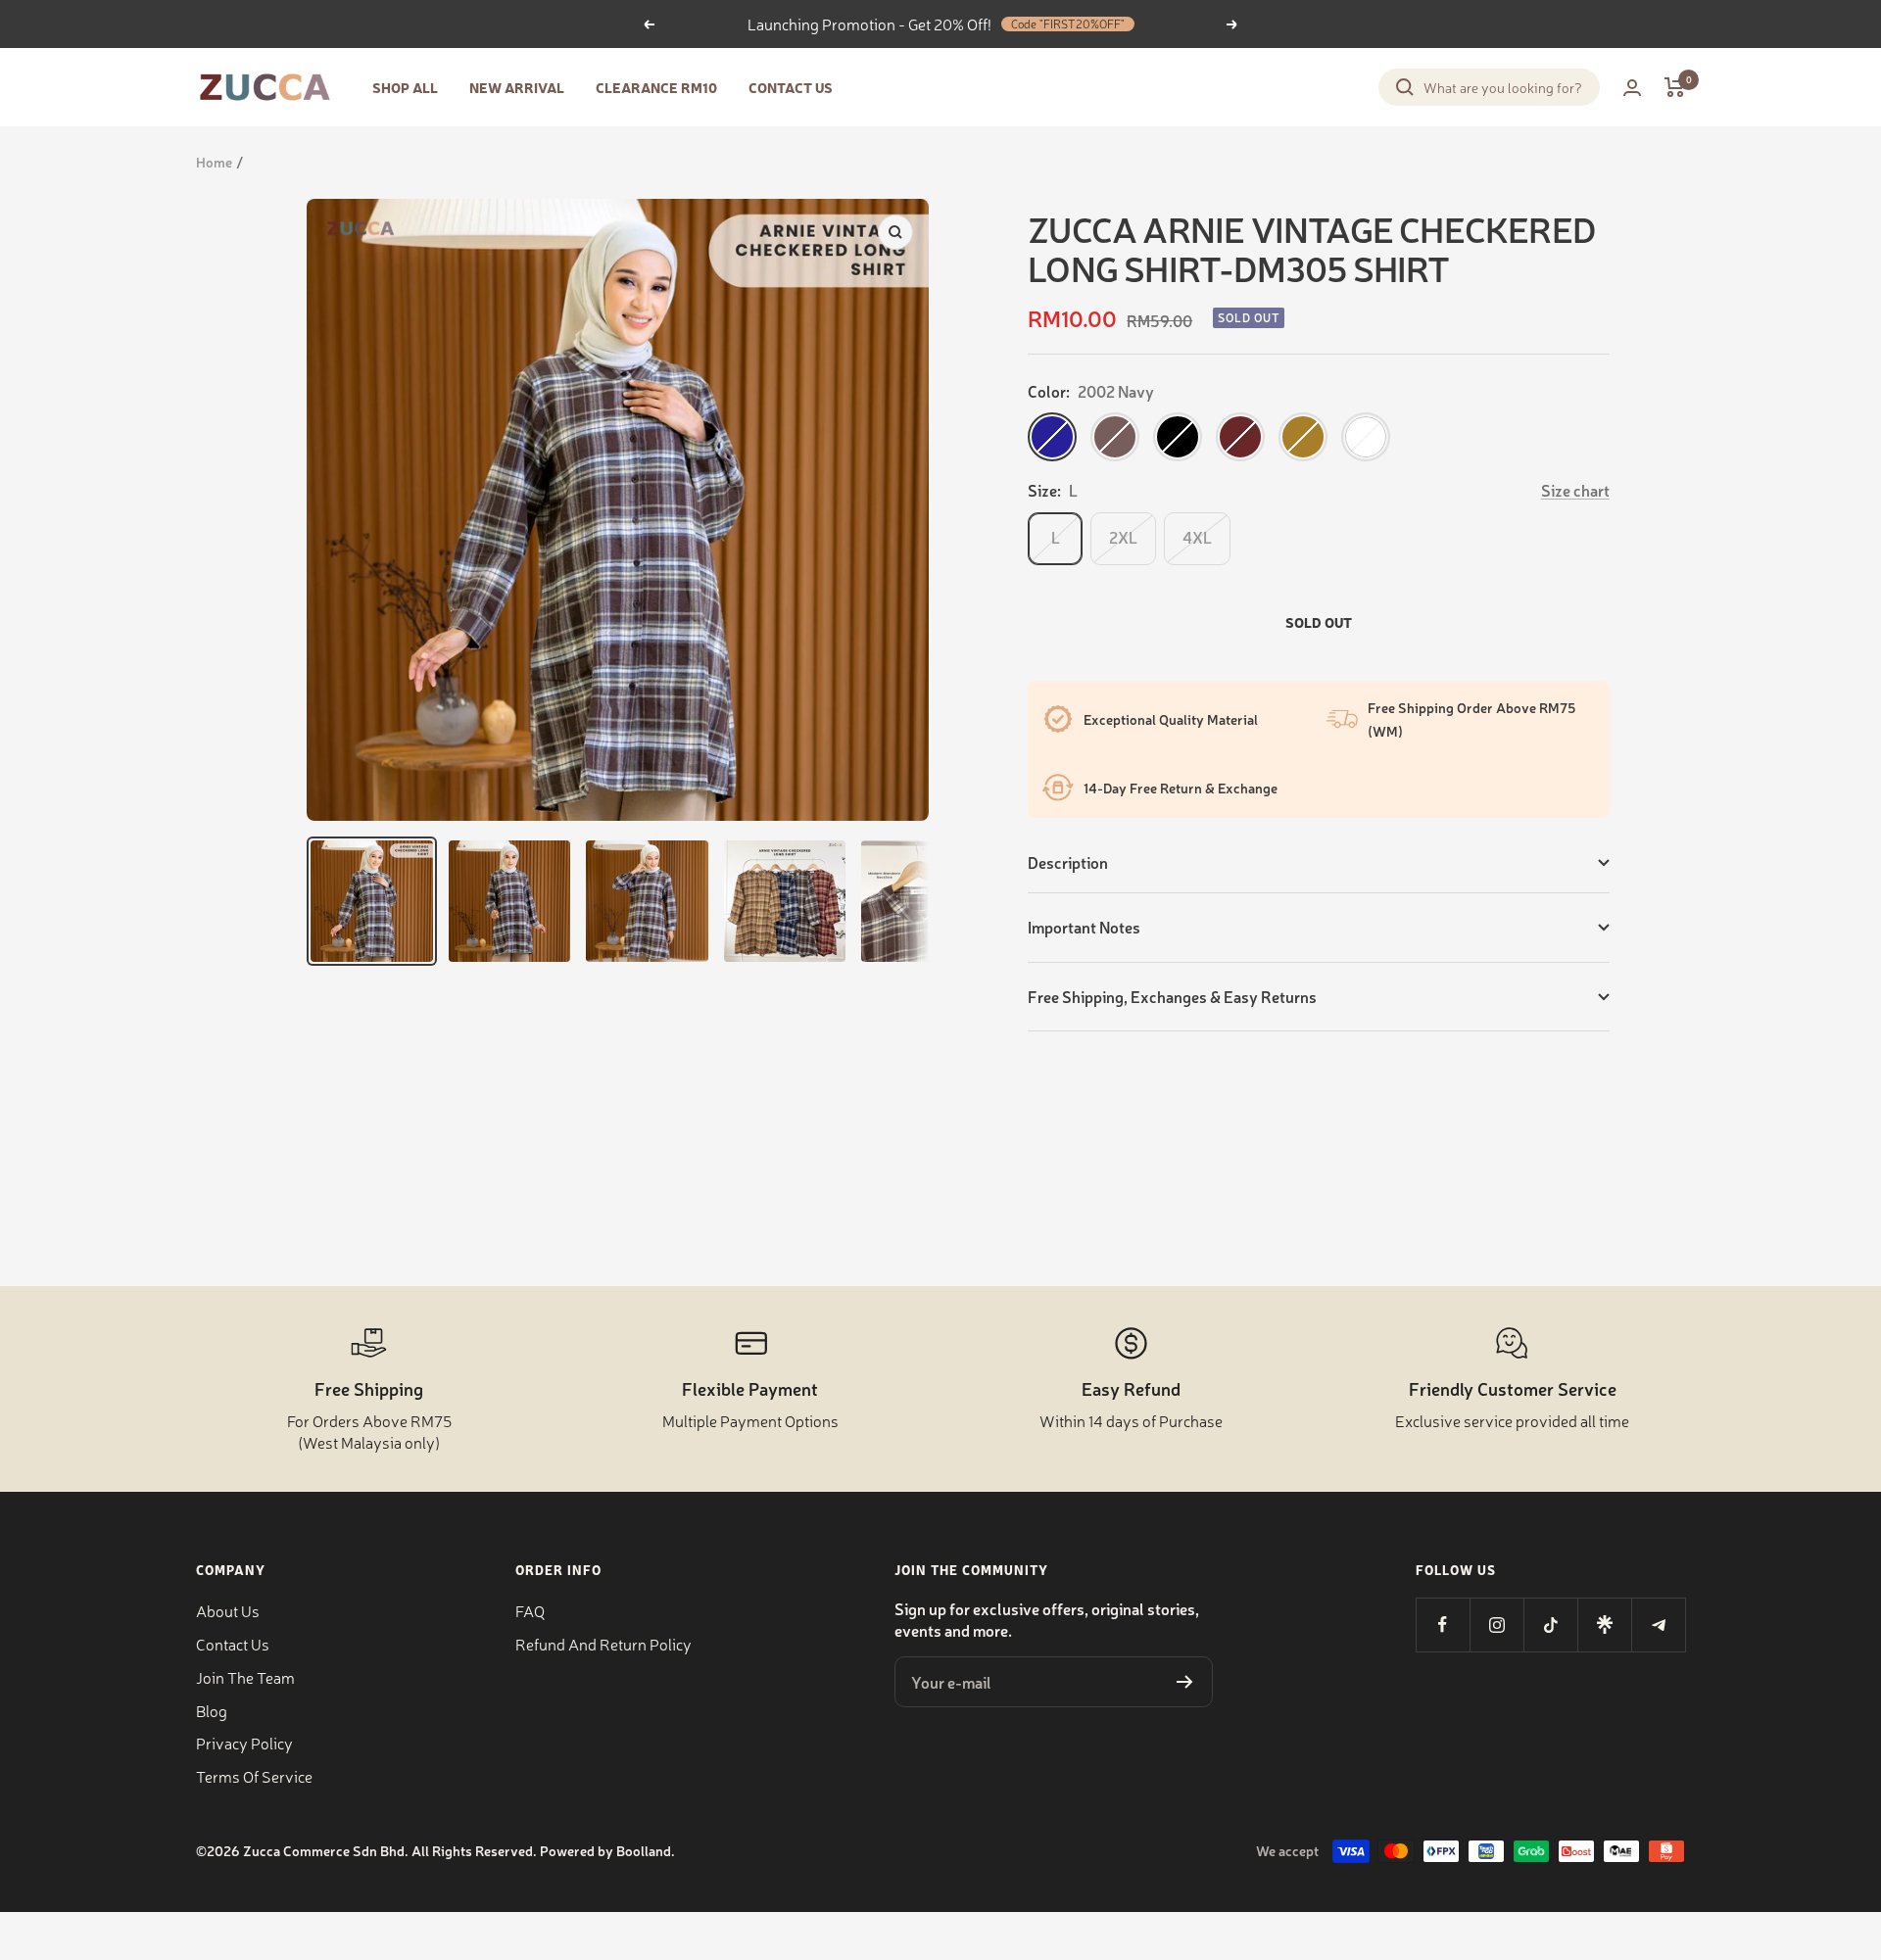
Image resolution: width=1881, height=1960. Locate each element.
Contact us (233, 1644)
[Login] (1632, 88)
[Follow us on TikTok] (1550, 1625)
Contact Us (791, 87)
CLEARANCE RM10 (656, 87)
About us (228, 1610)
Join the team (245, 1677)
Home (214, 162)
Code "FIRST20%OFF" (1068, 24)
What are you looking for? (1503, 87)
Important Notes (1084, 927)
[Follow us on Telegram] (1658, 1625)
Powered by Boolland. (607, 1850)
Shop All (405, 87)
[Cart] (1675, 87)
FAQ (530, 1610)
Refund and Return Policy (603, 1644)
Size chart (1575, 490)
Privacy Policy (244, 1743)
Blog (212, 1710)
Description (1068, 862)
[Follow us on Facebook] (1443, 1625)
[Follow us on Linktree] (1604, 1625)
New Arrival (517, 87)
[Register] (1185, 1682)
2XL (1123, 537)
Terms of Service (254, 1776)
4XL (1197, 537)
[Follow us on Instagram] (1496, 1625)
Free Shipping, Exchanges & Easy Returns (1172, 996)
